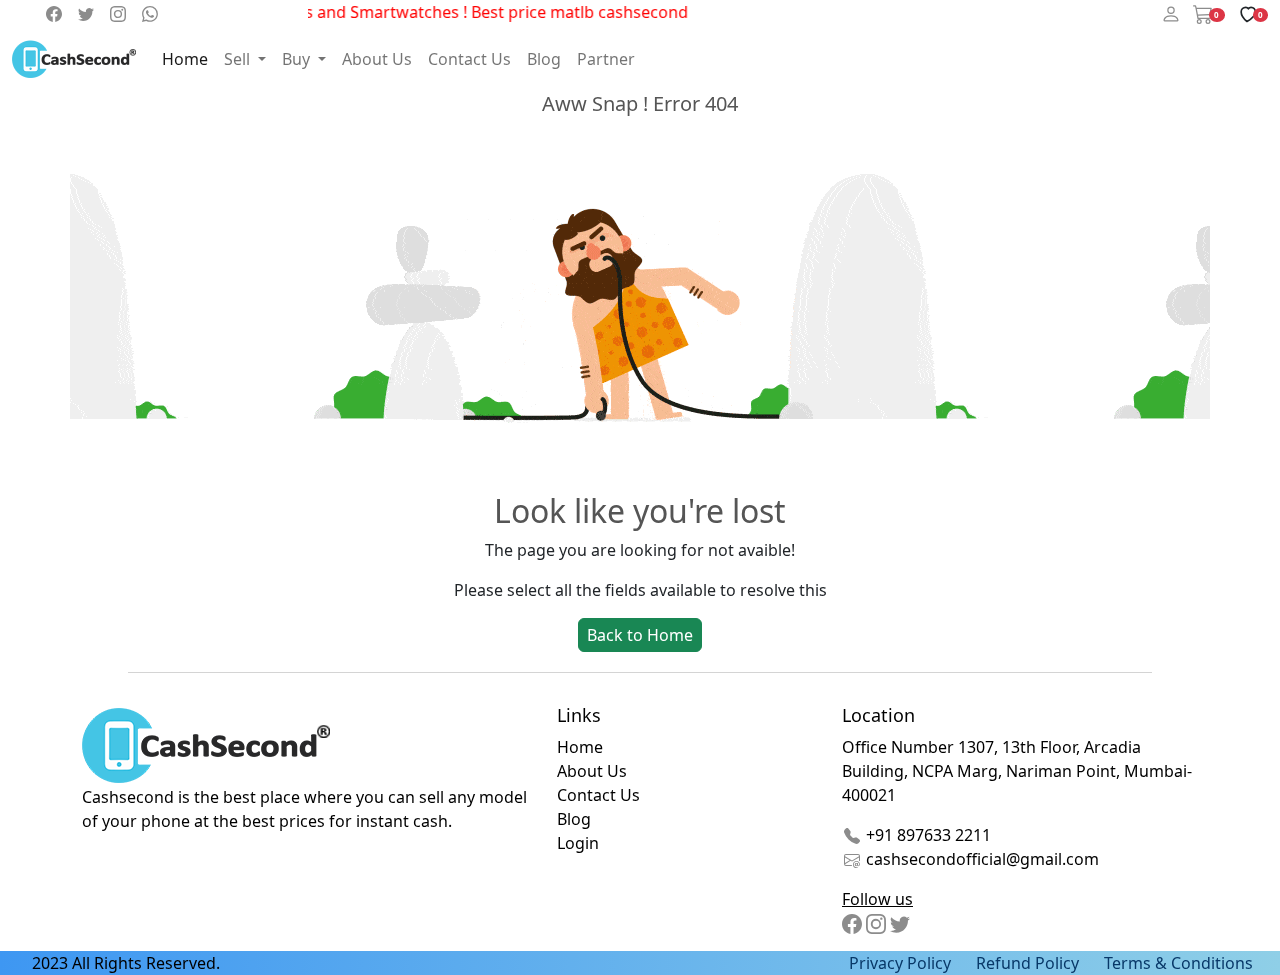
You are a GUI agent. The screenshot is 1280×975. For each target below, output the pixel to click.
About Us (377, 59)
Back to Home (640, 635)
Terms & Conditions (1178, 963)
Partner (606, 59)
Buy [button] (298, 59)
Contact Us (469, 59)
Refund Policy (1027, 963)
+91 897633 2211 (926, 835)
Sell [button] (239, 59)
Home (185, 59)
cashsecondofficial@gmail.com (982, 859)
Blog (544, 59)
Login (578, 843)
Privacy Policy (900, 963)
